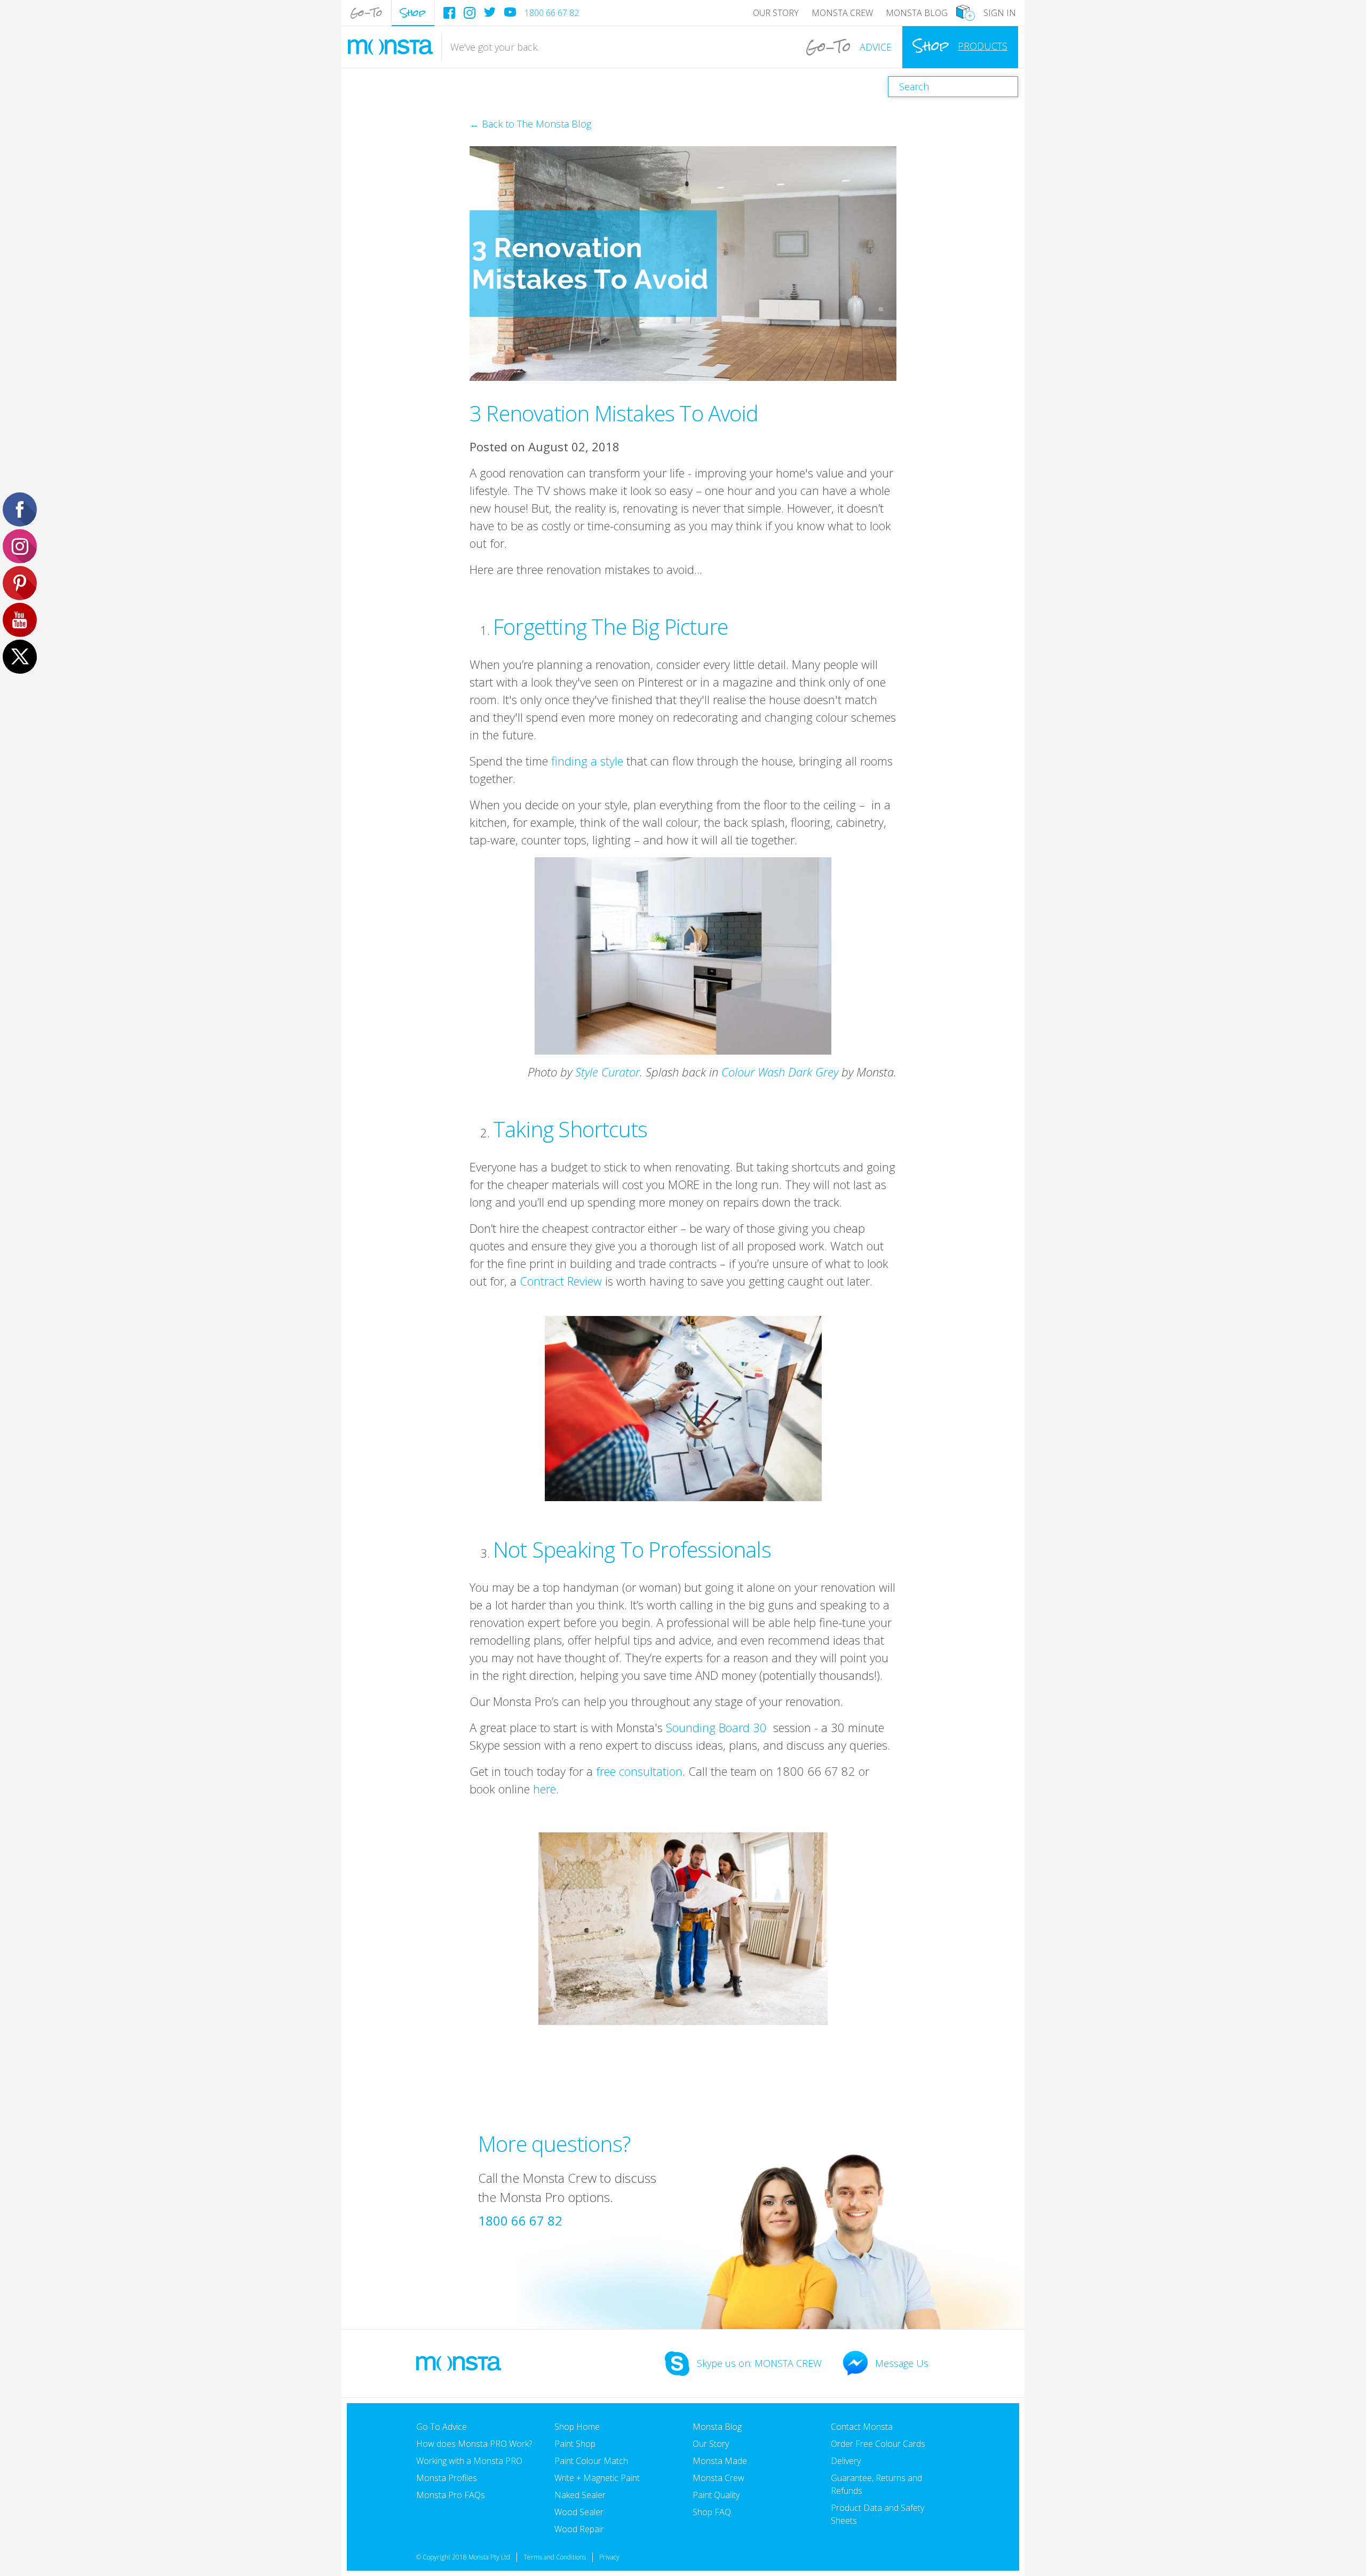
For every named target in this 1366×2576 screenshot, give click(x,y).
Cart (966, 13)
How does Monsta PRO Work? (474, 2444)
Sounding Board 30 (716, 1727)
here (545, 1789)
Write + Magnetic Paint (597, 2478)
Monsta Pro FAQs (451, 2495)
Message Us (902, 2363)
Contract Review (561, 1281)
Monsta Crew (842, 13)
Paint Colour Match (591, 2461)
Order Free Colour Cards (878, 2444)
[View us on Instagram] (470, 13)
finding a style (587, 761)
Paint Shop (575, 2444)
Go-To (366, 13)
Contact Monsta (862, 2427)
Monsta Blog (917, 13)
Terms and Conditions (555, 2557)
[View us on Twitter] (490, 12)
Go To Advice (442, 2427)
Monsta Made (720, 2461)
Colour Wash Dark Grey (780, 1072)
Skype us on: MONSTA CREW (759, 2363)
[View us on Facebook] (449, 13)
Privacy (609, 2557)
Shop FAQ (712, 2512)
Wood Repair (579, 2529)
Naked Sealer (580, 2495)
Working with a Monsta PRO (469, 2461)
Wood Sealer (579, 2512)
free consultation (639, 1771)
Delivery (846, 2461)
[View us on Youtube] (510, 12)
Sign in (1000, 13)
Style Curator (607, 1072)
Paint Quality (716, 2495)
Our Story (776, 13)
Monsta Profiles (447, 2478)
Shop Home (577, 2427)
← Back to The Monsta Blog (530, 124)
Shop (413, 13)
